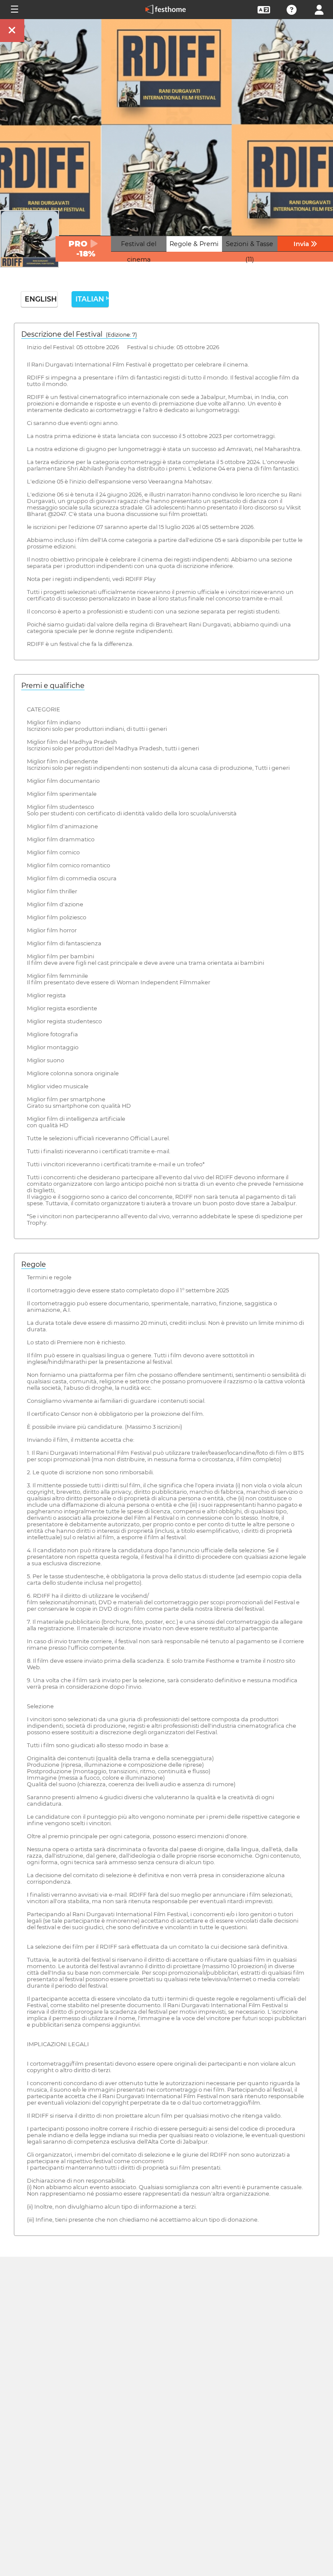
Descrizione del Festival (79, 334)
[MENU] (14, 10)
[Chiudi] (12, 31)
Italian (92, 299)
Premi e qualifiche (53, 686)
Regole (34, 1264)
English (41, 299)
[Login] (319, 9)
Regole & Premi (194, 244)
